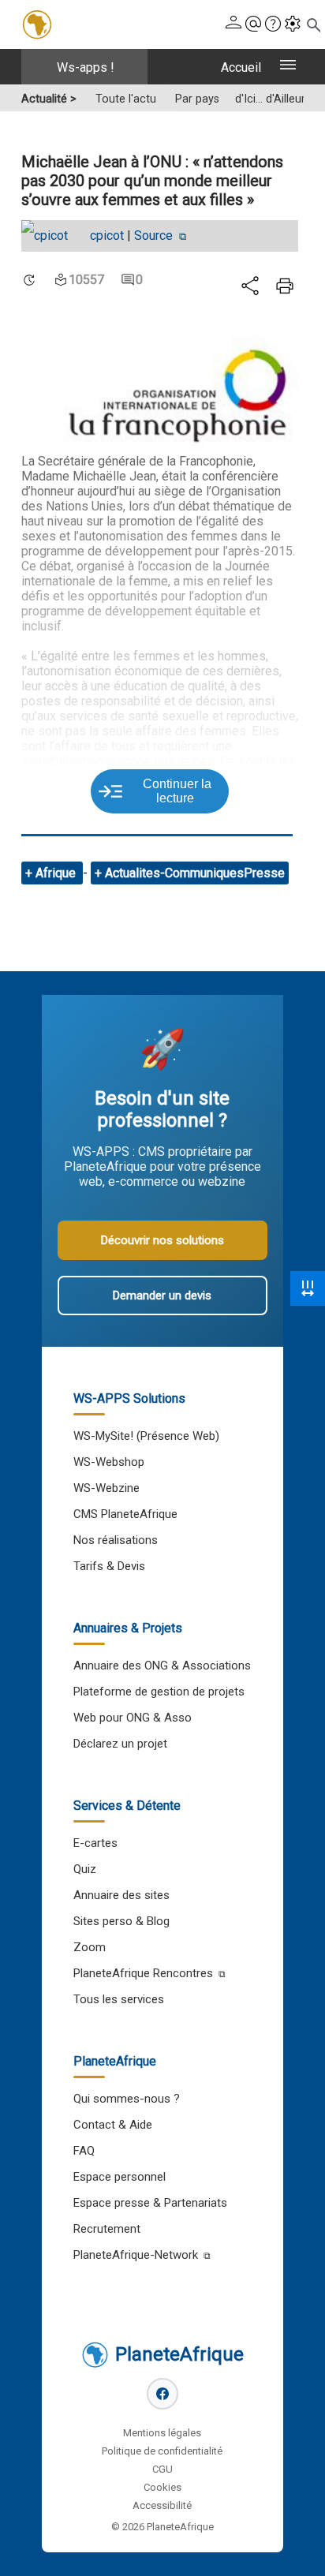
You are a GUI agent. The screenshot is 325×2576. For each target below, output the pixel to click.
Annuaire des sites (121, 1895)
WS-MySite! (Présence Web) (146, 1436)
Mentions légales (162, 2433)
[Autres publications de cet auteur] (52, 236)
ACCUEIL (241, 67)
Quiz (85, 1869)
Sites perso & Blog (121, 1921)
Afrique (57, 873)
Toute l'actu (126, 99)
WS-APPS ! (86, 67)
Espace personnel (120, 2177)
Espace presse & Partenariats (150, 2203)
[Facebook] (162, 2394)
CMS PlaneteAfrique (125, 1514)
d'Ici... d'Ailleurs (273, 99)
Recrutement (107, 2229)
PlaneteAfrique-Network (136, 2255)
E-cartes (95, 1843)
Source (155, 236)
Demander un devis (162, 1295)
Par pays (197, 99)
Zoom (90, 1947)
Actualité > (49, 99)
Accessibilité (162, 2505)
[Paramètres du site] (293, 25)
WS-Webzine (106, 1488)
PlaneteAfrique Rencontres (143, 1973)
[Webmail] (253, 25)
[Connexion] (233, 25)
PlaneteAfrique (179, 2354)
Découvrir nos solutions (162, 1240)
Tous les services (119, 1999)
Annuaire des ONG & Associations (162, 1666)
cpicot (107, 236)
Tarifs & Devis (109, 1566)
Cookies (162, 2487)
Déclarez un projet (120, 1744)
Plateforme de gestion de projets (159, 1692)
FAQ (84, 2151)
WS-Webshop (109, 1462)
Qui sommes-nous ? (127, 2099)
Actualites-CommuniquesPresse (195, 873)
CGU (162, 2469)
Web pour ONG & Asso (133, 1718)
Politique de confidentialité (162, 2451)
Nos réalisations (116, 1540)
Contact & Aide (113, 2125)
